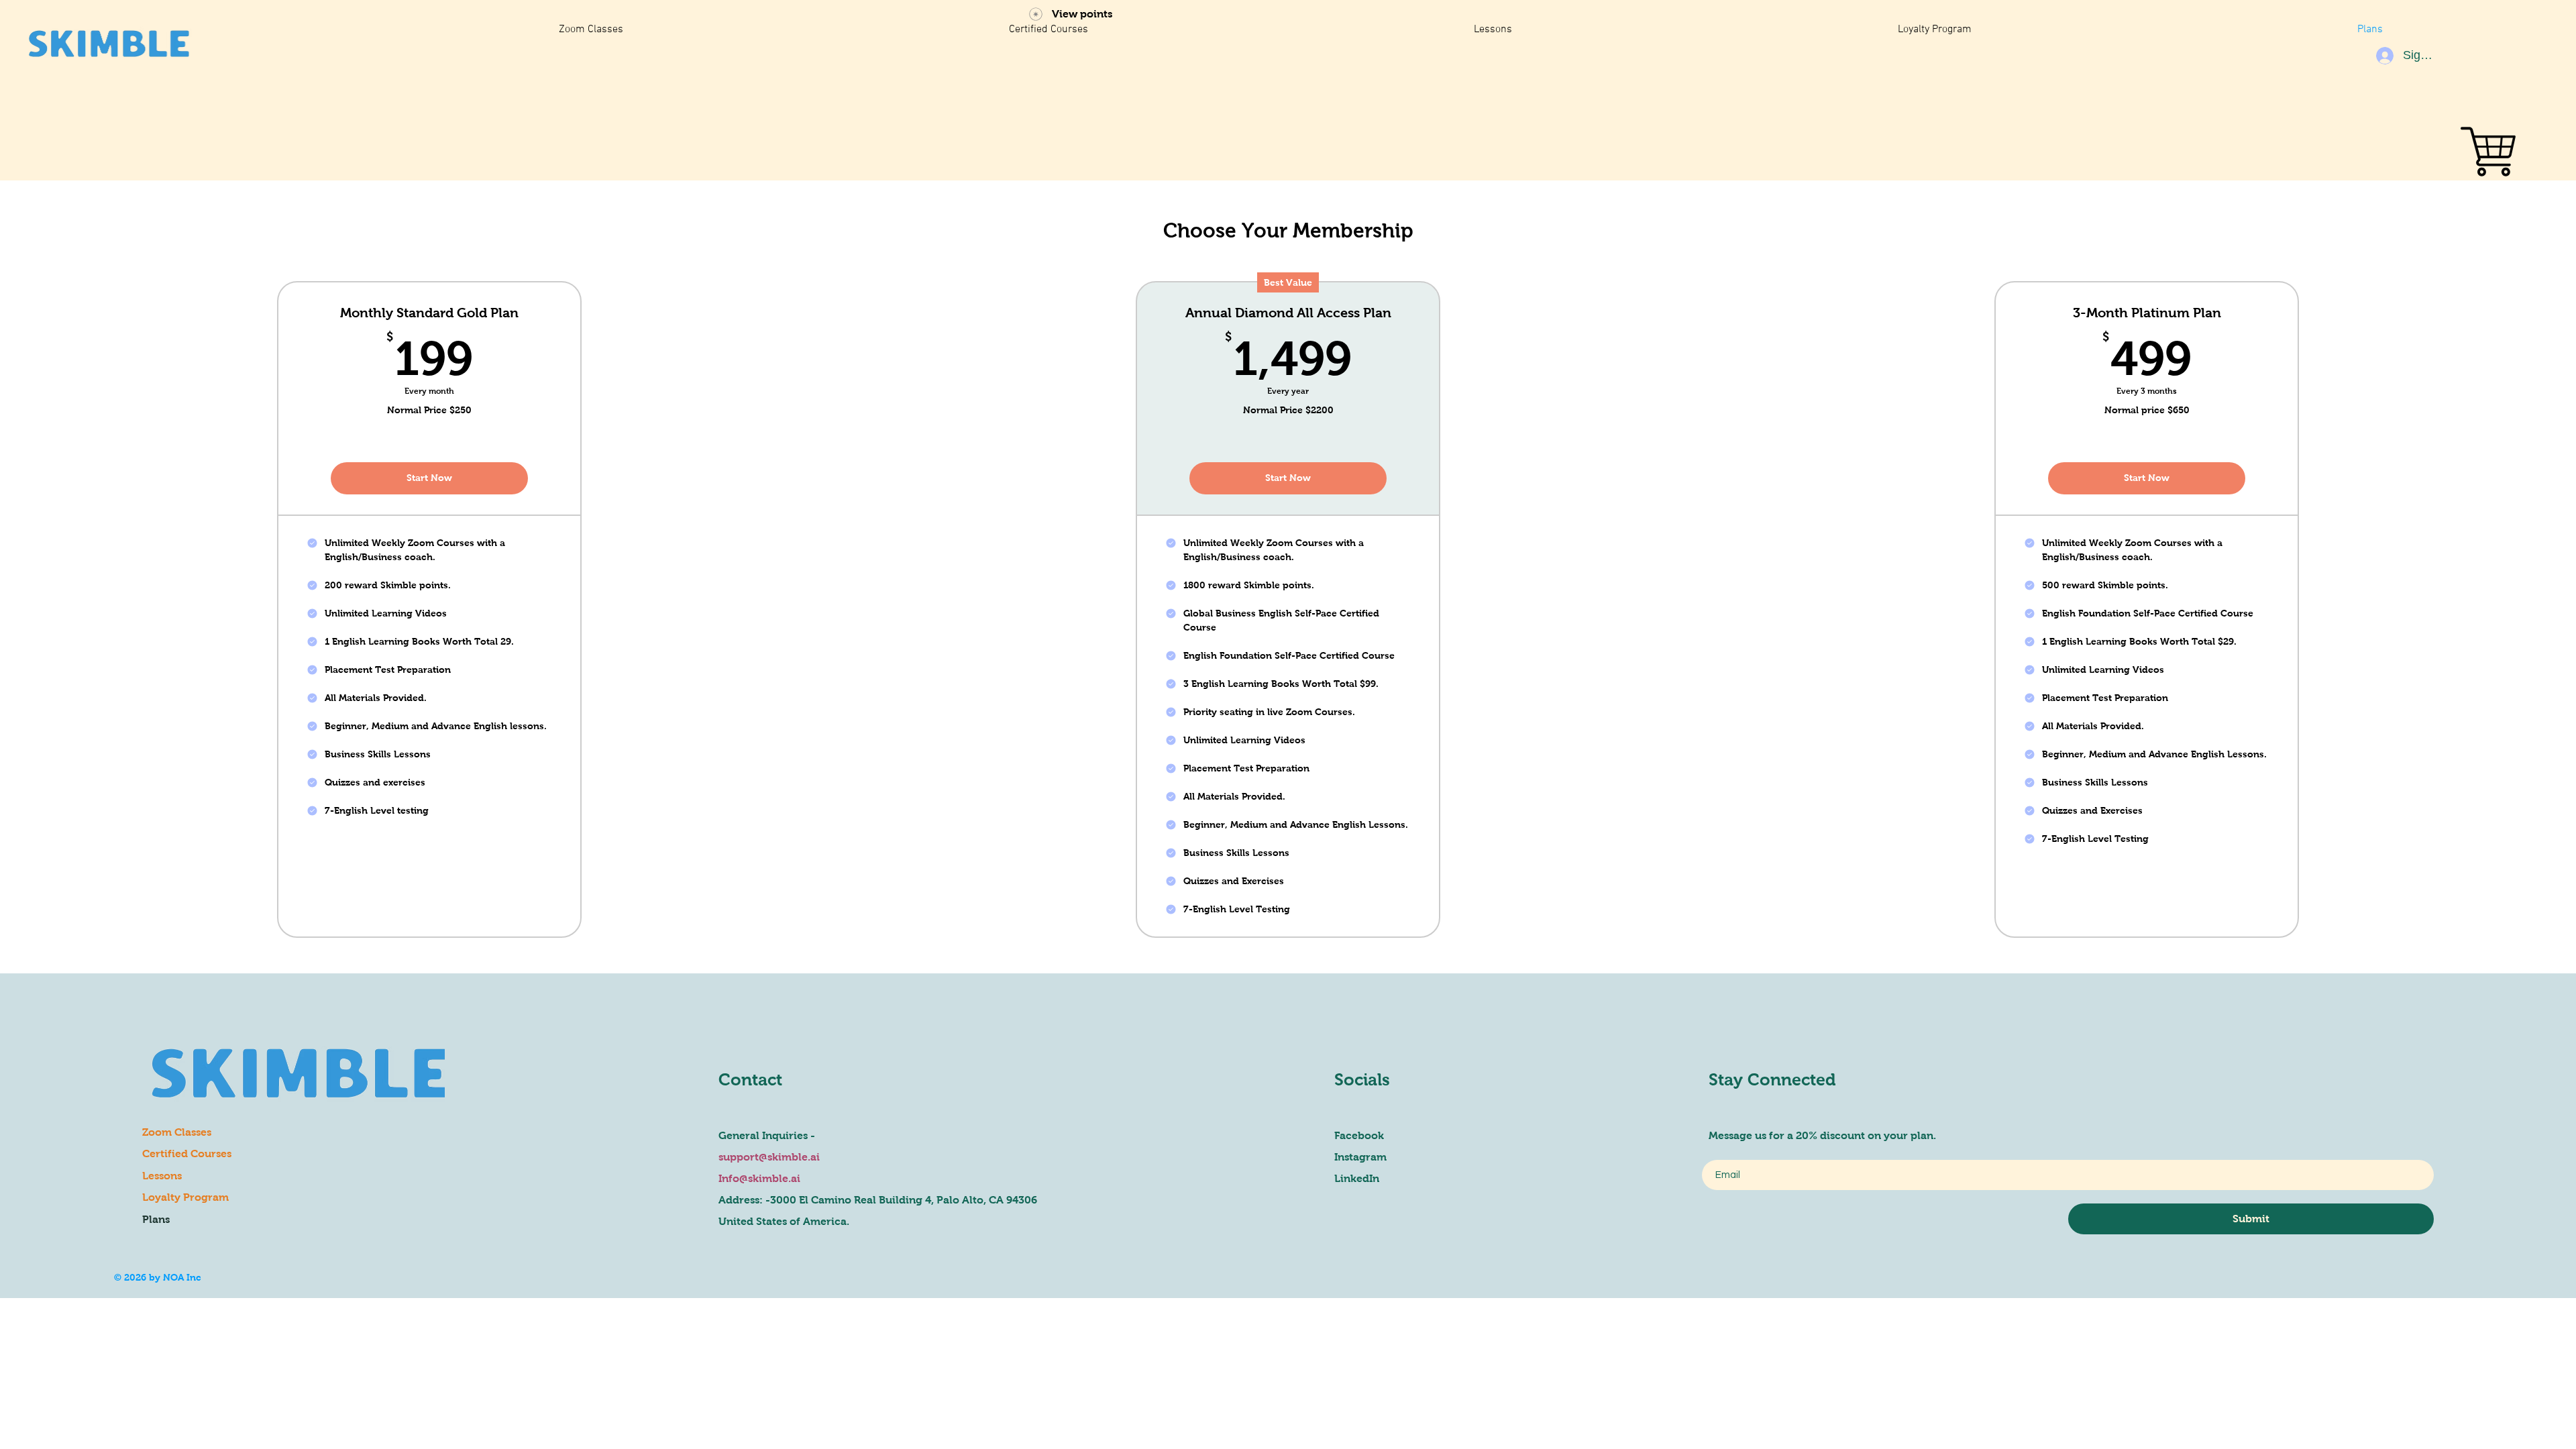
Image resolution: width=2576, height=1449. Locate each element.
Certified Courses (187, 1153)
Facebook (1359, 1135)
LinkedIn (1357, 1178)
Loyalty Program (185, 1197)
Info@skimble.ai (759, 1178)
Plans (156, 1219)
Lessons (162, 1176)
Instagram (1360, 1157)
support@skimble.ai (769, 1157)
